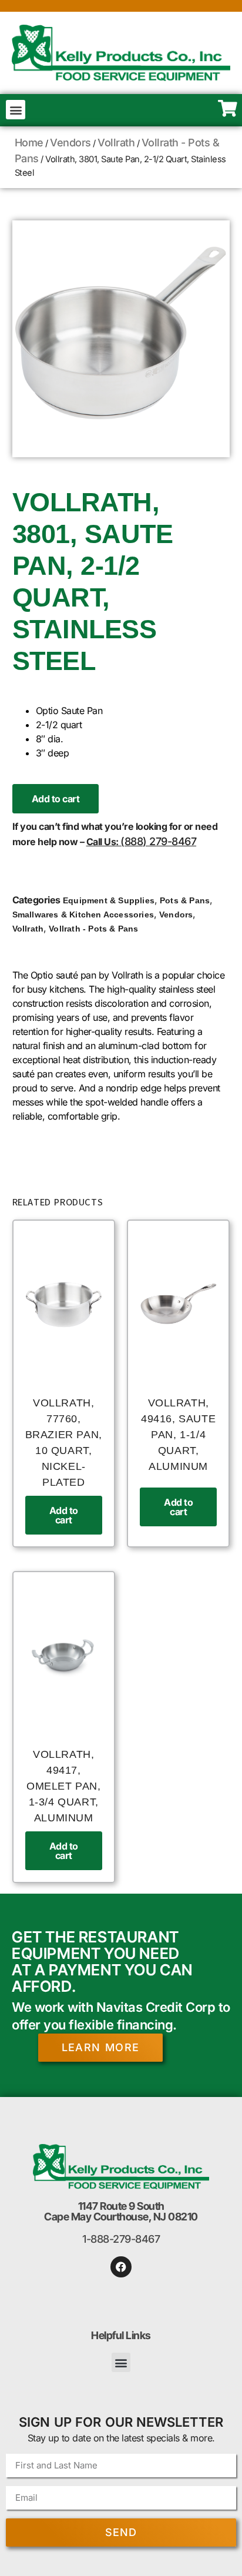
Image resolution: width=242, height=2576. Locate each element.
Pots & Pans (185, 900)
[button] (16, 110)
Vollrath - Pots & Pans (93, 929)
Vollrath (116, 143)
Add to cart (56, 799)
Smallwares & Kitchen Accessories (83, 915)
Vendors (70, 143)
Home (29, 143)
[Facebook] (121, 2267)
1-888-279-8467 (121, 2239)
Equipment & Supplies (109, 900)
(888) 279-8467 (158, 841)
